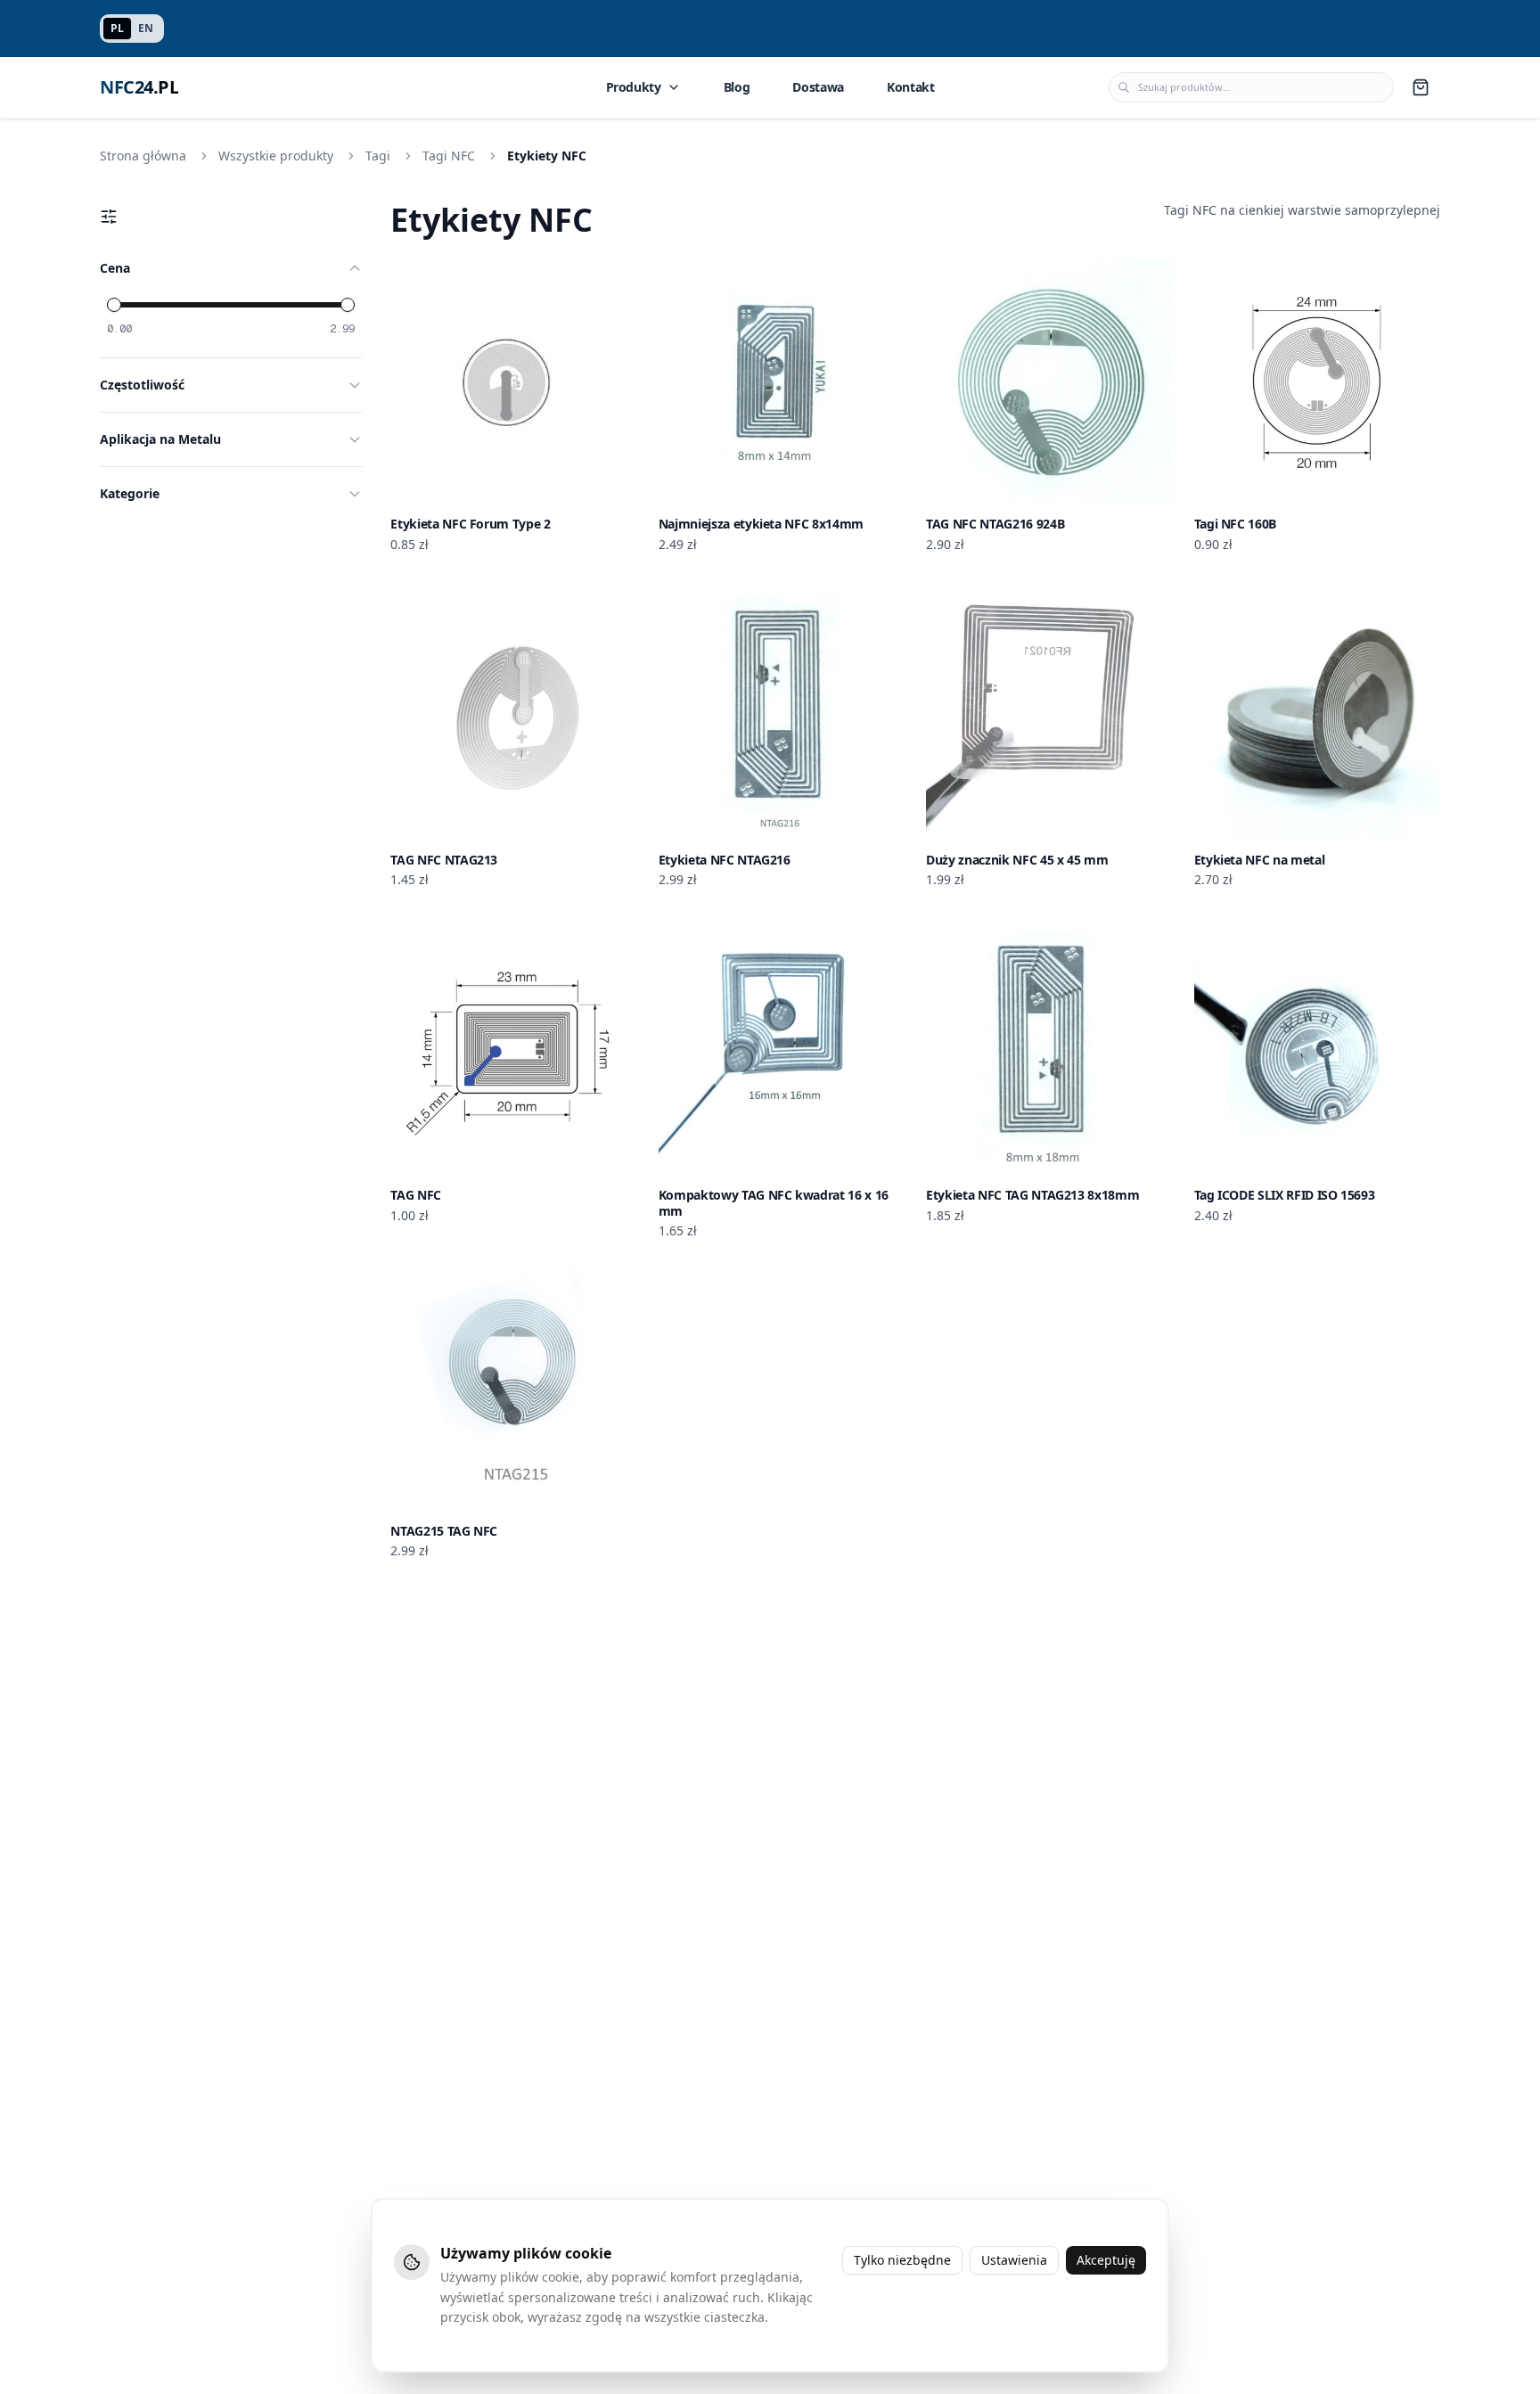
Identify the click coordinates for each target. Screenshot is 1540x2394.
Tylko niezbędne (902, 2260)
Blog (737, 87)
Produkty (634, 87)
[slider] (114, 305)
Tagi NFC (449, 156)
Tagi (378, 156)
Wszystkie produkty (276, 156)
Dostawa (818, 87)
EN (146, 28)
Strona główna (143, 156)
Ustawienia (1014, 2260)
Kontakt (911, 87)
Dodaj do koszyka (524, 491)
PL (117, 28)
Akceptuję (1106, 2260)
